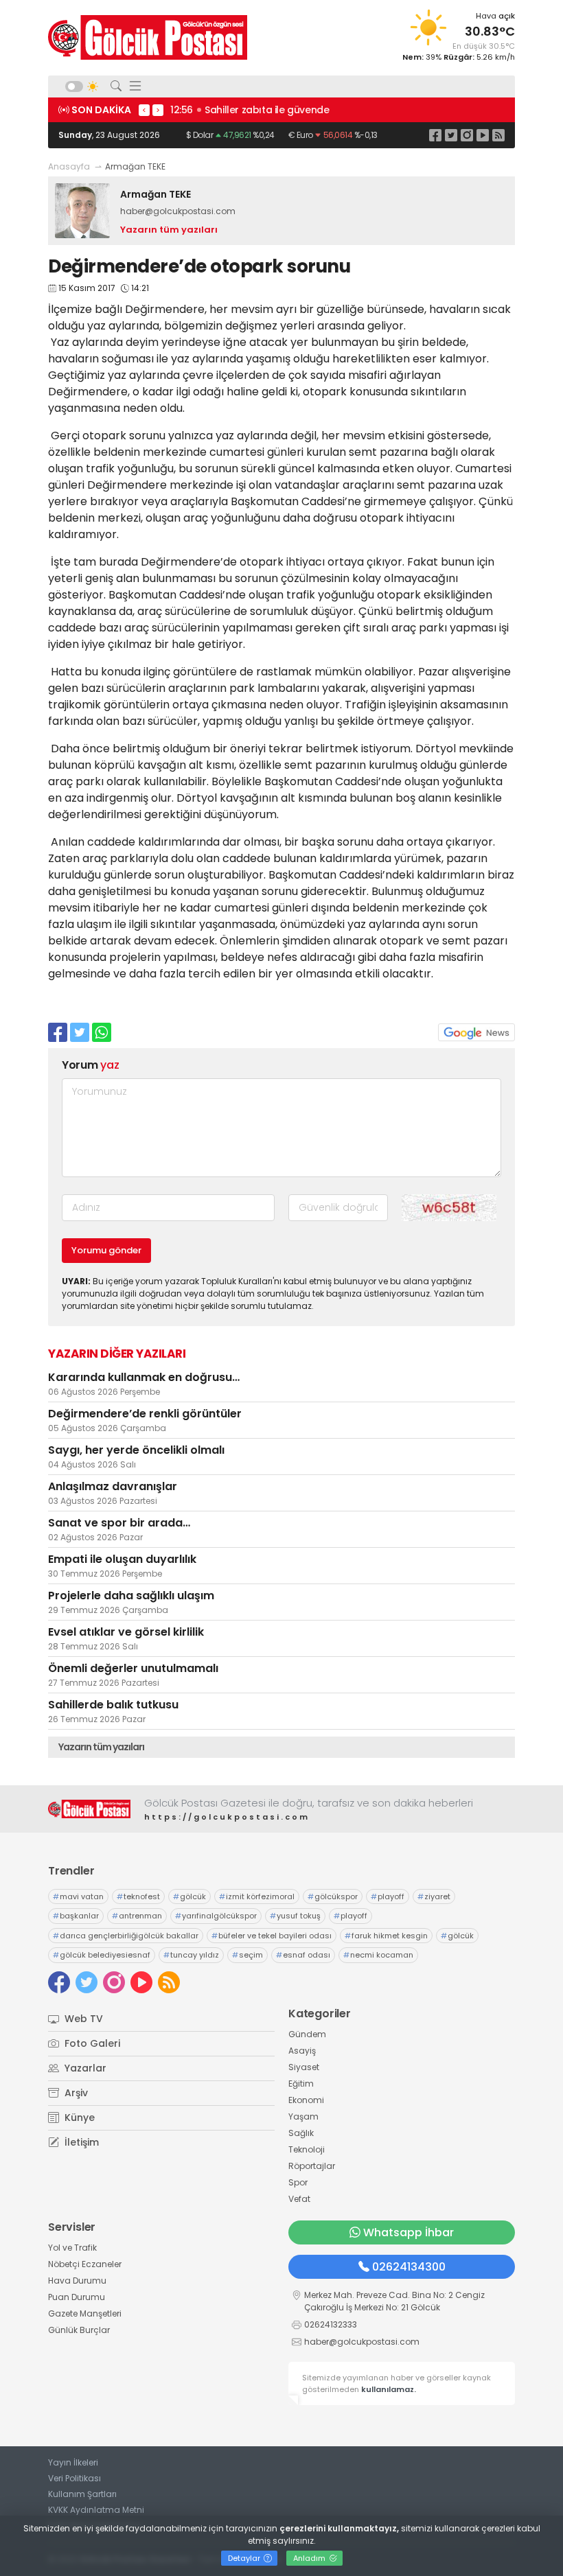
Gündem (307, 2034)
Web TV (82, 2019)
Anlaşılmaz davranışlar (113, 1486)
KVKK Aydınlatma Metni (96, 2510)
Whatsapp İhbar (409, 2232)
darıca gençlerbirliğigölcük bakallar (126, 1936)
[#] (89, 1809)
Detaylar (245, 2558)
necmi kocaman (378, 1955)
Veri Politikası (74, 2478)
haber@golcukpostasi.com (178, 211)
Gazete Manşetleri (85, 2313)
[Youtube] (483, 135)
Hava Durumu (77, 2281)
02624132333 (331, 2324)
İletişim (80, 2142)
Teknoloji (307, 2149)
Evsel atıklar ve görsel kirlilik (126, 1632)
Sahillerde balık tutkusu (113, 1705)
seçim (248, 1955)
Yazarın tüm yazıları (169, 230)
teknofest (138, 1896)
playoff (388, 1896)
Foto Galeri (91, 2043)
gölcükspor (333, 1896)
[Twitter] (451, 135)
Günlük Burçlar (79, 2330)
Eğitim (301, 2084)
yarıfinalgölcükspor (216, 1916)
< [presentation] (144, 110)
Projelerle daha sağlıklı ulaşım (131, 1596)
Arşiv (75, 2093)
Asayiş (302, 2051)
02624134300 (409, 2267)
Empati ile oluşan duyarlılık (122, 1559)
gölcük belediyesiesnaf (102, 1955)
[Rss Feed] (498, 135)
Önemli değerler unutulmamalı (133, 1668)
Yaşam (303, 2116)
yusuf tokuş (295, 1916)
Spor (298, 2182)
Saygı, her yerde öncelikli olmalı (136, 1450)
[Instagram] (467, 135)
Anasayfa (69, 166)
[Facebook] (435, 135)
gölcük (189, 1896)
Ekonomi (306, 2100)
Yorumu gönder (106, 1250)
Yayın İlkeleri (73, 2462)
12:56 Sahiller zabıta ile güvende (250, 110)
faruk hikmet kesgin (386, 1936)
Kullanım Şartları (82, 2494)
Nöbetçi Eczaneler (85, 2264)
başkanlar (76, 1916)
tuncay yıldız (191, 1955)
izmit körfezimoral (257, 1896)
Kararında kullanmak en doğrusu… (144, 1377)
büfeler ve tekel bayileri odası (272, 1936)
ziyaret (434, 1896)
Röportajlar (312, 2166)
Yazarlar (84, 2068)
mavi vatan (78, 1896)
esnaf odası (303, 1955)
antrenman (137, 1916)
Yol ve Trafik (72, 2248)
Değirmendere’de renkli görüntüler (145, 1414)
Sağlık (301, 2133)
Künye (78, 2117)
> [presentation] (158, 110)
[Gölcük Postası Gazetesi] (148, 37)
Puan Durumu (77, 2297)
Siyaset (304, 2067)
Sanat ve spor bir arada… (119, 1523)
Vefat (299, 2199)
